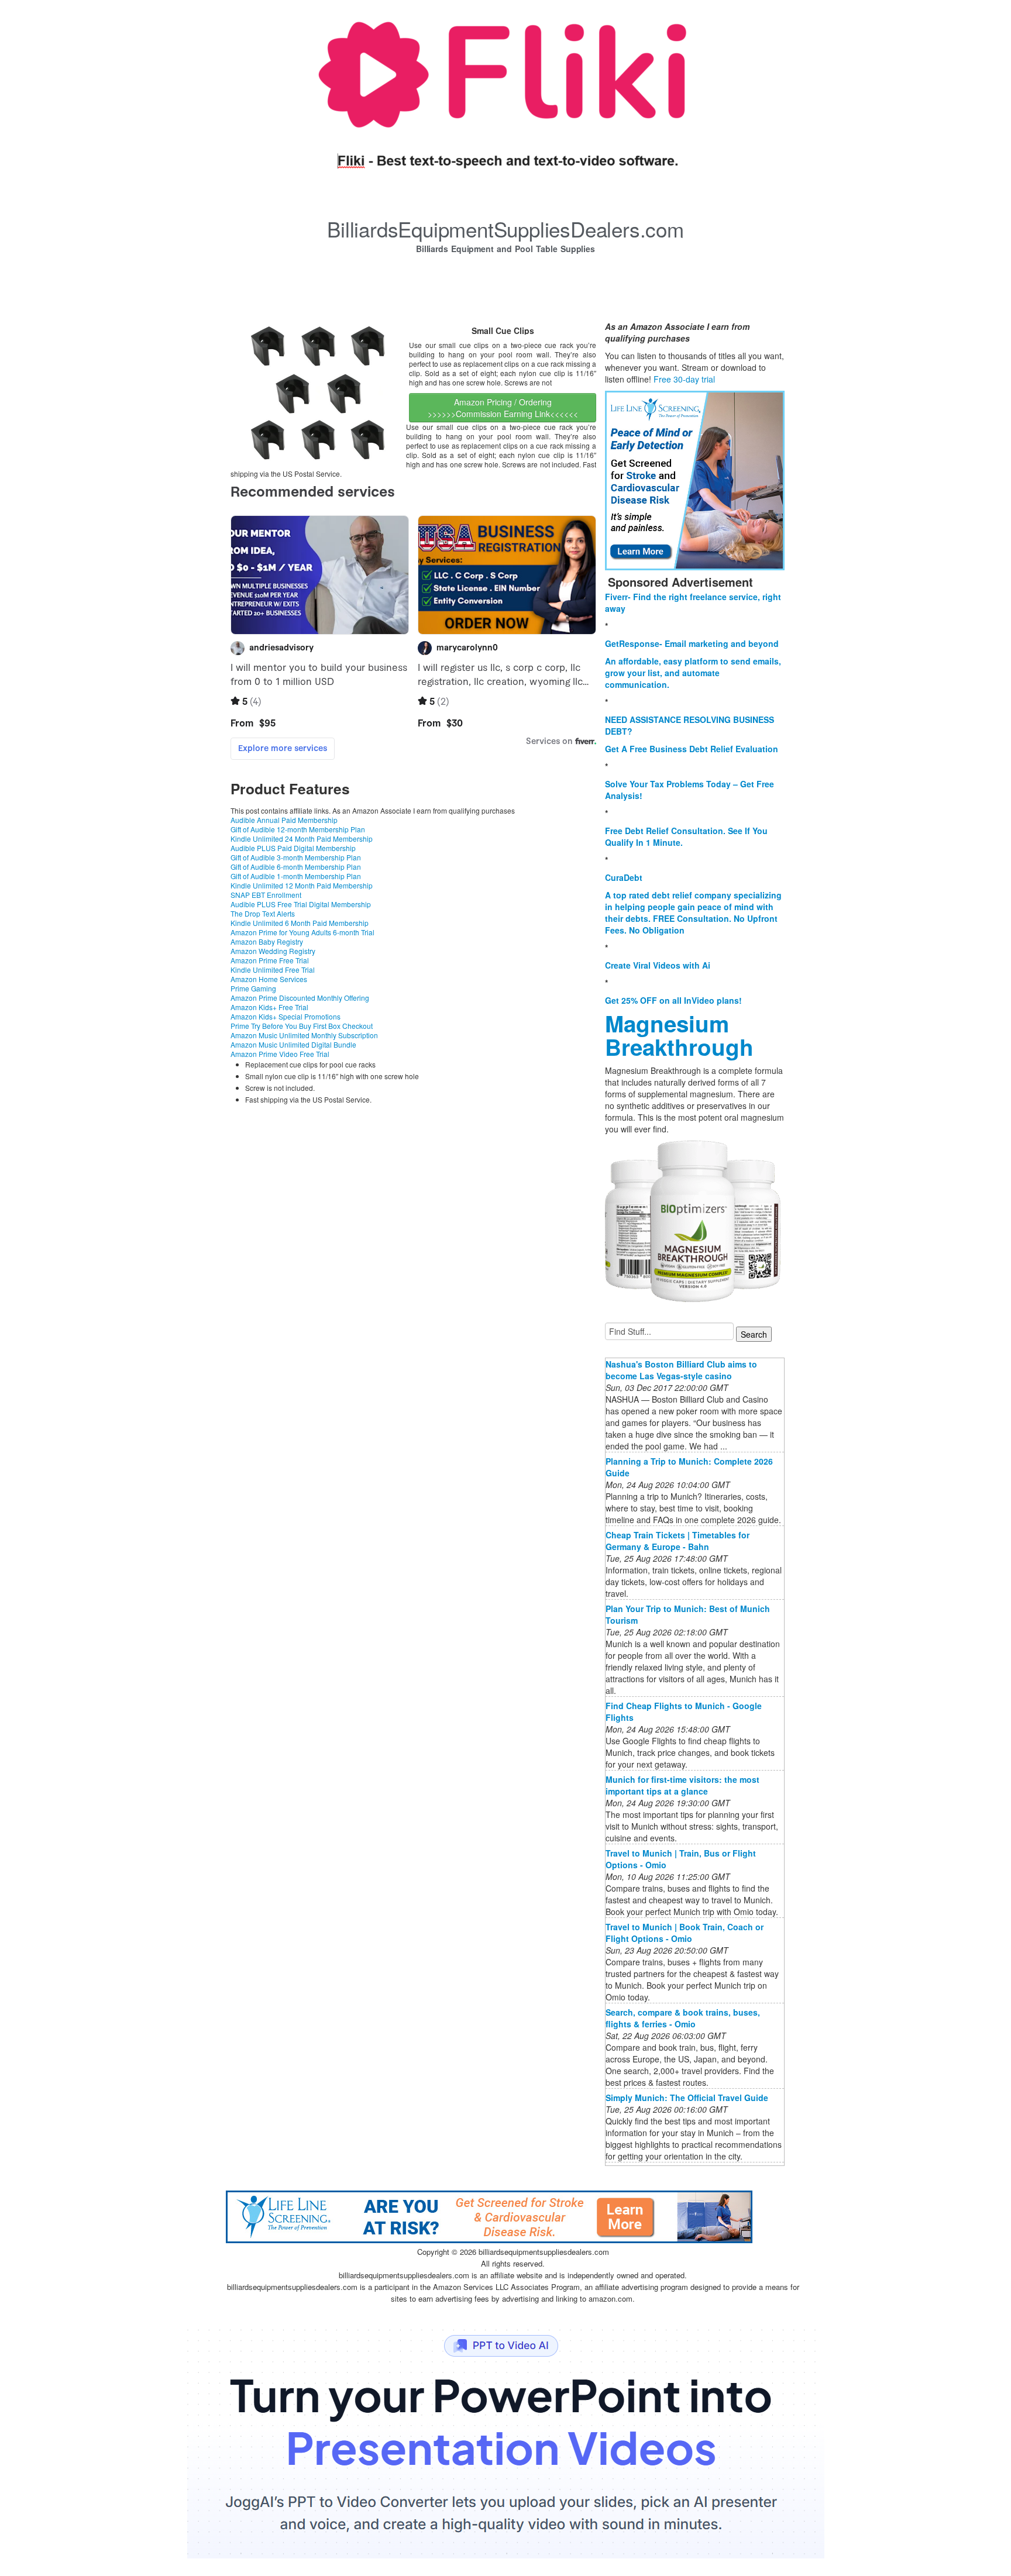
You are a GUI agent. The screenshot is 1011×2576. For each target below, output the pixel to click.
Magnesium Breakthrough (679, 1035)
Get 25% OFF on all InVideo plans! (673, 1000)
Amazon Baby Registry (267, 941)
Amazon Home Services (269, 979)
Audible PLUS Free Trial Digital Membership (301, 904)
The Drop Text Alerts (263, 913)
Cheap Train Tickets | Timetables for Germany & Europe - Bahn (678, 1541)
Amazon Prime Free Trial (270, 960)
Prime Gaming (253, 988)
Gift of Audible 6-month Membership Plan (296, 867)
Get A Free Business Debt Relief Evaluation (692, 749)
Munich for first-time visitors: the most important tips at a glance (682, 1785)
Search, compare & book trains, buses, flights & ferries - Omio (683, 2018)
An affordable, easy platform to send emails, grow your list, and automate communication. (693, 673)
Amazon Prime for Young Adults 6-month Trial (302, 932)
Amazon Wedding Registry (273, 951)
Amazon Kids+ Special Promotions (286, 1016)
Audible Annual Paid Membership (284, 820)
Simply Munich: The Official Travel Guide (687, 2098)
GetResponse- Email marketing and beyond (692, 643)
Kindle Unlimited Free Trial (273, 970)
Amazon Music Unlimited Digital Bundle (293, 1044)
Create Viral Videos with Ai (658, 965)
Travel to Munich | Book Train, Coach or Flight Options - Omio (685, 1933)
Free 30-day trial (684, 379)
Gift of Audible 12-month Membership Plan (298, 829)
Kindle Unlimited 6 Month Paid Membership (300, 923)
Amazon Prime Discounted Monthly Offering (300, 998)
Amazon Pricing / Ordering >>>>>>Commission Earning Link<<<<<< (503, 408)
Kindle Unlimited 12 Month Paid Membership (302, 885)
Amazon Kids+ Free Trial (269, 1007)
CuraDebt (624, 877)
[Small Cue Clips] (318, 392)
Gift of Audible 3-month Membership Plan (296, 857)
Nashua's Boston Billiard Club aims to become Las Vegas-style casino (681, 1370)
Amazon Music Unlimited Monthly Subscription (304, 1035)
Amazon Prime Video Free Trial (280, 1054)
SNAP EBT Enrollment (266, 895)
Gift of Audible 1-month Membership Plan (296, 876)
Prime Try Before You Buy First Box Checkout (302, 1026)
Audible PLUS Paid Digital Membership (293, 848)
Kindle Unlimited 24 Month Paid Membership (302, 838)
